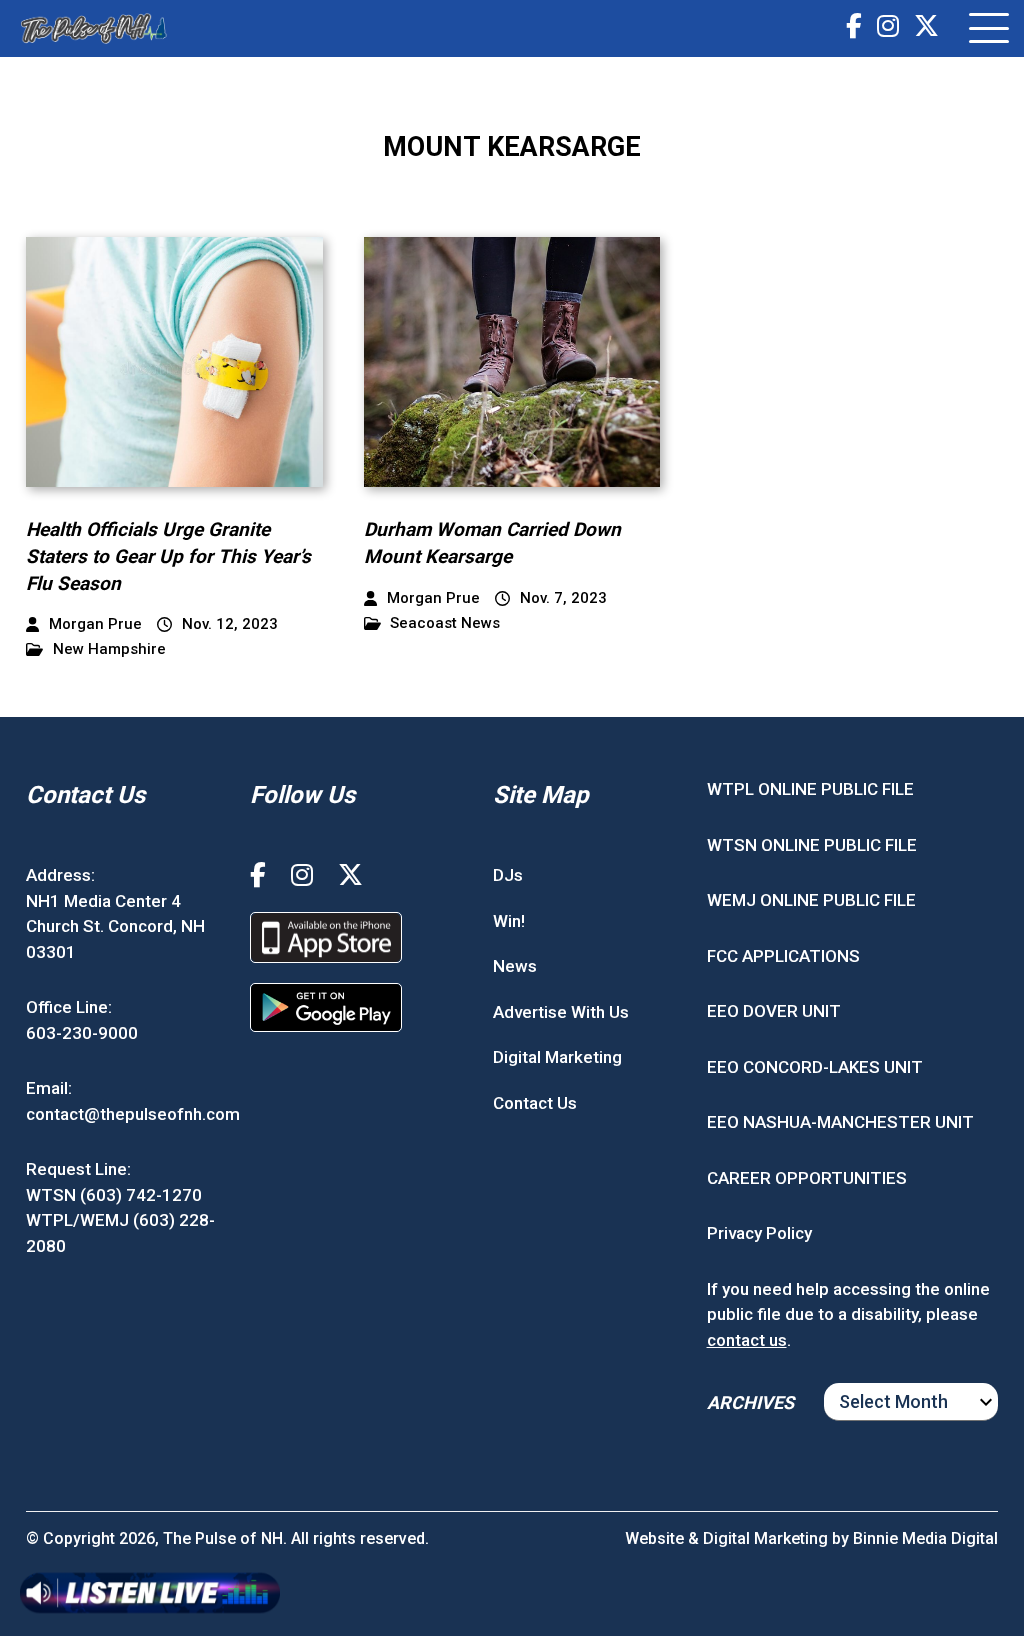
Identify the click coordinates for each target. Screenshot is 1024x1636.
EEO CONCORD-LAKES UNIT (815, 1067)
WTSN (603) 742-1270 (114, 1195)
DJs (508, 875)
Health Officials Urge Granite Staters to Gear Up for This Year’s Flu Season (168, 556)
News (515, 966)
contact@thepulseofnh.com (133, 1114)
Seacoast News (445, 623)
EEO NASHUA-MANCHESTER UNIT (840, 1122)
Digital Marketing (557, 1057)
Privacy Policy (759, 1233)
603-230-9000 (82, 1033)
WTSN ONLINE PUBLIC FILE (812, 845)
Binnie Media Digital (925, 1538)
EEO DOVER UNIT (774, 1011)
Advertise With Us (561, 1012)
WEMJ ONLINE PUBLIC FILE (811, 900)
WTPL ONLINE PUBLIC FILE (810, 789)
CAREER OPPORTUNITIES (807, 1178)
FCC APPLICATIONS (783, 956)
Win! (509, 921)
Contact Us (535, 1103)
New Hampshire (109, 649)
